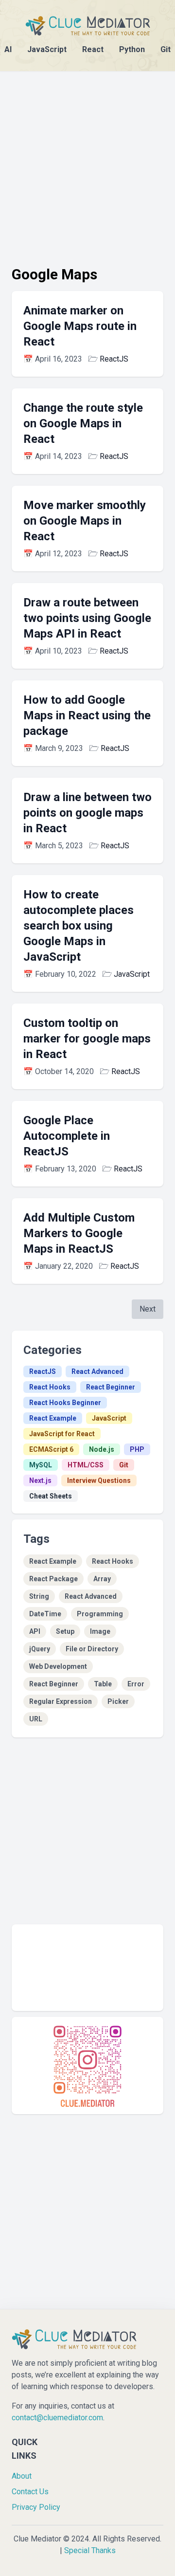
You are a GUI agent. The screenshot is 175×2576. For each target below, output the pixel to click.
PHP (137, 1449)
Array (102, 1579)
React (93, 49)
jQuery (40, 1649)
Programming (100, 1614)
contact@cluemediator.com (57, 2418)
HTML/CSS (86, 1465)
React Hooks (50, 1387)
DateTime (45, 1614)
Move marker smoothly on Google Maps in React (85, 521)
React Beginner (111, 1387)
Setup (65, 1631)
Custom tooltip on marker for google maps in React (87, 1039)
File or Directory (92, 1649)
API (35, 1631)
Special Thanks (90, 2550)
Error (136, 1684)
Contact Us (30, 2492)
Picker (118, 1701)
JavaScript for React (62, 1434)
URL (36, 1719)
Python (132, 49)
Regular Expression (61, 1701)
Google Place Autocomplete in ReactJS (67, 1136)
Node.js (102, 1449)
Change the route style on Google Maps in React (83, 423)
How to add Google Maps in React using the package (87, 715)
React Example (53, 1418)
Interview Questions (99, 1480)
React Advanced (97, 1371)
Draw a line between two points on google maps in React (87, 813)
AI (8, 49)
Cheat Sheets (51, 1496)
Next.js (40, 1480)
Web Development (58, 1666)
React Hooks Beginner (65, 1403)
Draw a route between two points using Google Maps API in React (87, 618)
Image (100, 1631)
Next (148, 1309)
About (22, 2476)
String (39, 1596)
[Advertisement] (87, 159)
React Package (53, 1579)
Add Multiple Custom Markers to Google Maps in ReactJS (79, 1233)
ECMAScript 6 (51, 1449)
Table (103, 1684)
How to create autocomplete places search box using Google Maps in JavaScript (79, 926)
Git (166, 49)
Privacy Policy (36, 2507)
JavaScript (47, 49)
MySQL (41, 1465)
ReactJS (114, 359)
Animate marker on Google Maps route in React (80, 326)
